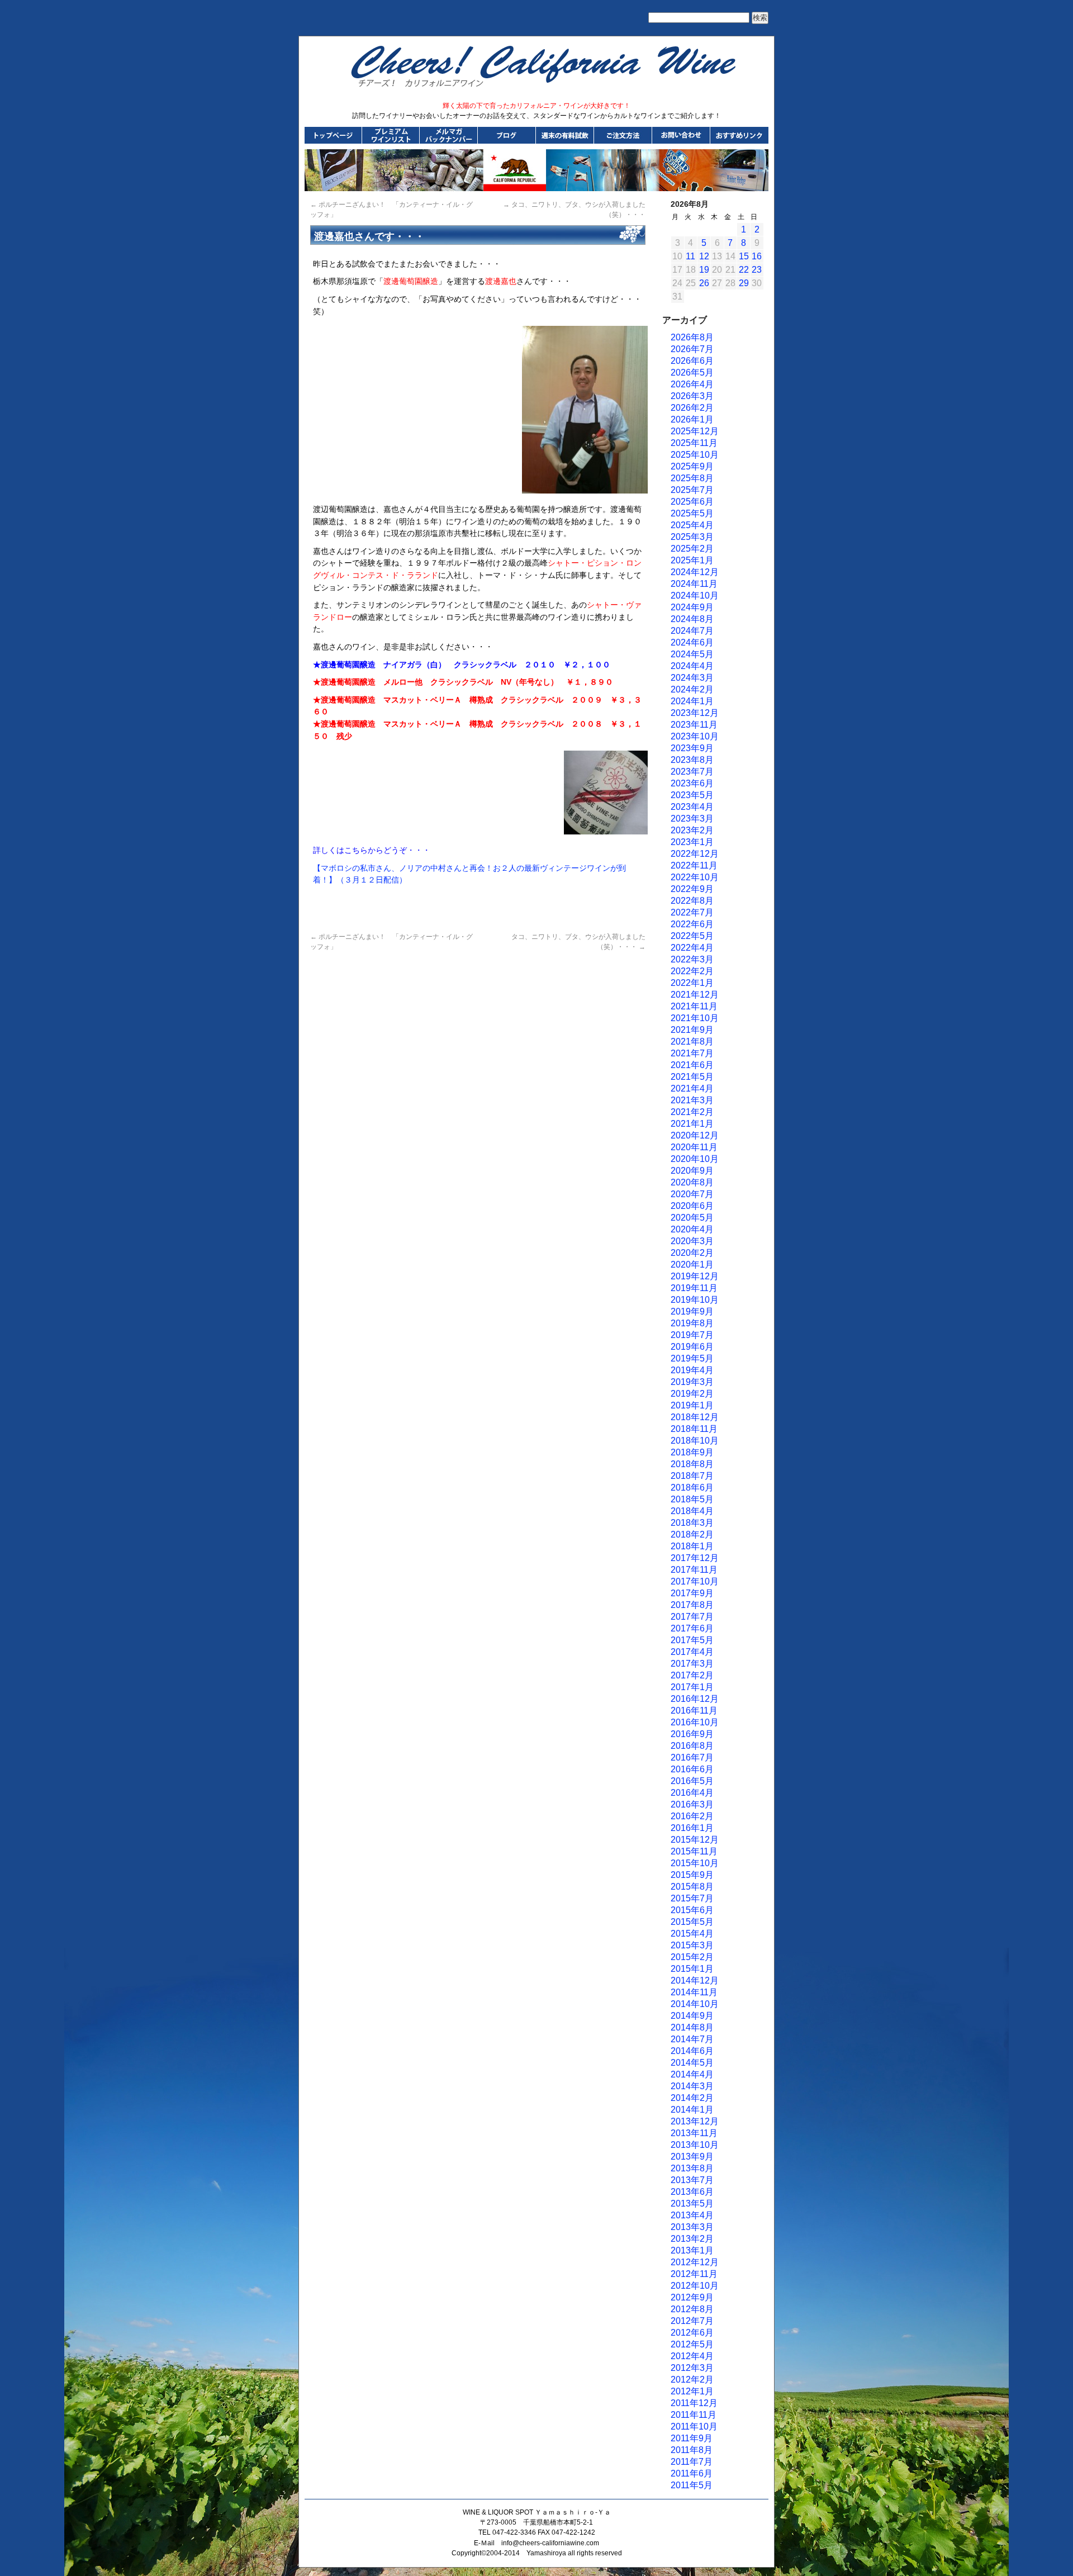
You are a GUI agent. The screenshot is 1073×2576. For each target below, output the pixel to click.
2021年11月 (694, 1006)
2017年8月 (692, 1605)
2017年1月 (692, 1687)
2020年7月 (692, 1194)
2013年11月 (694, 2133)
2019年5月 (692, 1358)
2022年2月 (692, 971)
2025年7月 (692, 490)
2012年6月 (692, 2333)
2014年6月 (692, 2051)
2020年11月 (694, 1147)
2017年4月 (692, 1652)
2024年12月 (695, 572)
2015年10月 (695, 1863)
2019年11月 (694, 1288)
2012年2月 (692, 2380)
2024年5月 (692, 654)
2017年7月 (692, 1617)
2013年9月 (692, 2157)
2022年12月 (695, 854)
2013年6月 (692, 2192)
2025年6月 (692, 502)
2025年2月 (692, 549)
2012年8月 (692, 2309)
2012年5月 (692, 2344)
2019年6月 (692, 1347)
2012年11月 (694, 2274)
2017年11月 (694, 1570)
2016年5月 (692, 1781)
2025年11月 (694, 443)
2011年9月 (692, 2438)
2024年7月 (692, 631)
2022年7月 (692, 912)
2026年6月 (692, 361)
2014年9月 (692, 2016)
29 (744, 283)
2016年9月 (692, 1734)
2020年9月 (692, 1171)
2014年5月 (692, 2063)
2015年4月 (692, 1934)
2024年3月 (692, 678)
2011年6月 (692, 2473)
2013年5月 (692, 2203)
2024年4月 (692, 666)
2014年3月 (692, 2086)
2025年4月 (692, 525)
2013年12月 (695, 2121)
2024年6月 (692, 642)
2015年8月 (692, 1887)
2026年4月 (692, 384)
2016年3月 (692, 1804)
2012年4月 (692, 2356)
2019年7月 (692, 1335)
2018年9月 (692, 1452)
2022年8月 (692, 901)
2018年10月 (695, 1441)
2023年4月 (692, 807)
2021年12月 (695, 995)
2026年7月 (692, 349)
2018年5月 (692, 1499)
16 (757, 256)
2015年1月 (692, 1969)
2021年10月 (695, 1018)
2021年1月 (692, 1124)
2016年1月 (692, 1828)
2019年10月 (695, 1300)
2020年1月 (692, 1265)
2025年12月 (695, 431)
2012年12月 (695, 2262)
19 (704, 270)
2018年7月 (692, 1476)
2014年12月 (695, 1980)
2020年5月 (692, 1218)
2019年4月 (692, 1370)
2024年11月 (694, 584)
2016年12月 (695, 1699)
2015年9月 (692, 1875)
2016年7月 (692, 1757)
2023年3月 (692, 819)
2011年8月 (692, 2450)
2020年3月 (692, 1241)
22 (744, 270)
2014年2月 (692, 2098)
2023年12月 (695, 713)
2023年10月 (695, 736)
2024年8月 (692, 619)
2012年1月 (692, 2391)
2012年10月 (695, 2286)
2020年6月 (692, 1206)
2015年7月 (692, 1898)
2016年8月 (692, 1746)
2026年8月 (692, 337)
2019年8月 (692, 1323)
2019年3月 (692, 1382)
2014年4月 (692, 2074)
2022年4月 (692, 948)
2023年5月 (692, 795)
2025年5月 (692, 513)
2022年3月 (692, 959)
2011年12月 (694, 2403)
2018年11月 (694, 1429)
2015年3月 (692, 1945)
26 (704, 283)
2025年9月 (692, 466)
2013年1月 (692, 2250)
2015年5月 (692, 1922)
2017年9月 (692, 1593)
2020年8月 (692, 1182)
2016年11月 (694, 1711)
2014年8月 (692, 2027)
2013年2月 (692, 2239)
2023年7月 (692, 772)
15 (744, 256)
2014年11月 (694, 1992)
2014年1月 (692, 2110)
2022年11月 (694, 865)
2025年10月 (695, 455)
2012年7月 (692, 2321)
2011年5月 (692, 2485)
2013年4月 (692, 2215)
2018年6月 (692, 1488)
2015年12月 (695, 1840)
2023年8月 (692, 760)
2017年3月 (692, 1664)
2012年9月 (692, 2297)
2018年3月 (692, 1523)
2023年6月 (692, 783)
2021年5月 (692, 1077)
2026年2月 (692, 408)
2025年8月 (692, 478)
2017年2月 (692, 1675)
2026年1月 (692, 419)
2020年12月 (695, 1135)
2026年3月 (692, 396)
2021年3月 (692, 1100)
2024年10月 (695, 596)
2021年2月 (692, 1112)
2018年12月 (695, 1417)
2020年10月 (695, 1159)
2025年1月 (692, 560)
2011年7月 (692, 2462)
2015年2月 (692, 1957)
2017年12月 (695, 1558)
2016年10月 (695, 1722)
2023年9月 (692, 748)
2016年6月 (692, 1769)
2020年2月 (692, 1253)
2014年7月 (692, 2039)
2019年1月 (692, 1405)
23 (757, 270)
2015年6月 (692, 1910)
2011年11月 (694, 2415)
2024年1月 (692, 701)
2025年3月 (692, 537)
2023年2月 (692, 830)
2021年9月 (692, 1030)
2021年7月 (692, 1053)
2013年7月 (692, 2180)
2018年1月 (692, 1546)
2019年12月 (695, 1276)
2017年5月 (692, 1640)
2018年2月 (692, 1534)
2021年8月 (692, 1042)
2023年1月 (692, 842)
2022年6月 (692, 924)
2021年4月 (692, 1088)
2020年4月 (692, 1229)
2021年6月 (692, 1065)
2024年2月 (692, 689)
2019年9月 (692, 1311)
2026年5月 (692, 373)
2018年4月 (692, 1511)
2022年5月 (692, 936)
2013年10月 (695, 2145)
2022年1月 (692, 983)
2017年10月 (695, 1581)
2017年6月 (692, 1628)
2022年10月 (695, 877)
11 (690, 256)
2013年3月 (692, 2227)
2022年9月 (692, 889)
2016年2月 (692, 1816)
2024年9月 (692, 607)
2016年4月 (692, 1793)
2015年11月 (694, 1851)
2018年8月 (692, 1464)
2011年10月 (694, 2426)
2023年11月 (694, 725)
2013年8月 (692, 2168)
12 (704, 256)
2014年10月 (695, 2004)
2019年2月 (692, 1394)
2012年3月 (692, 2368)
